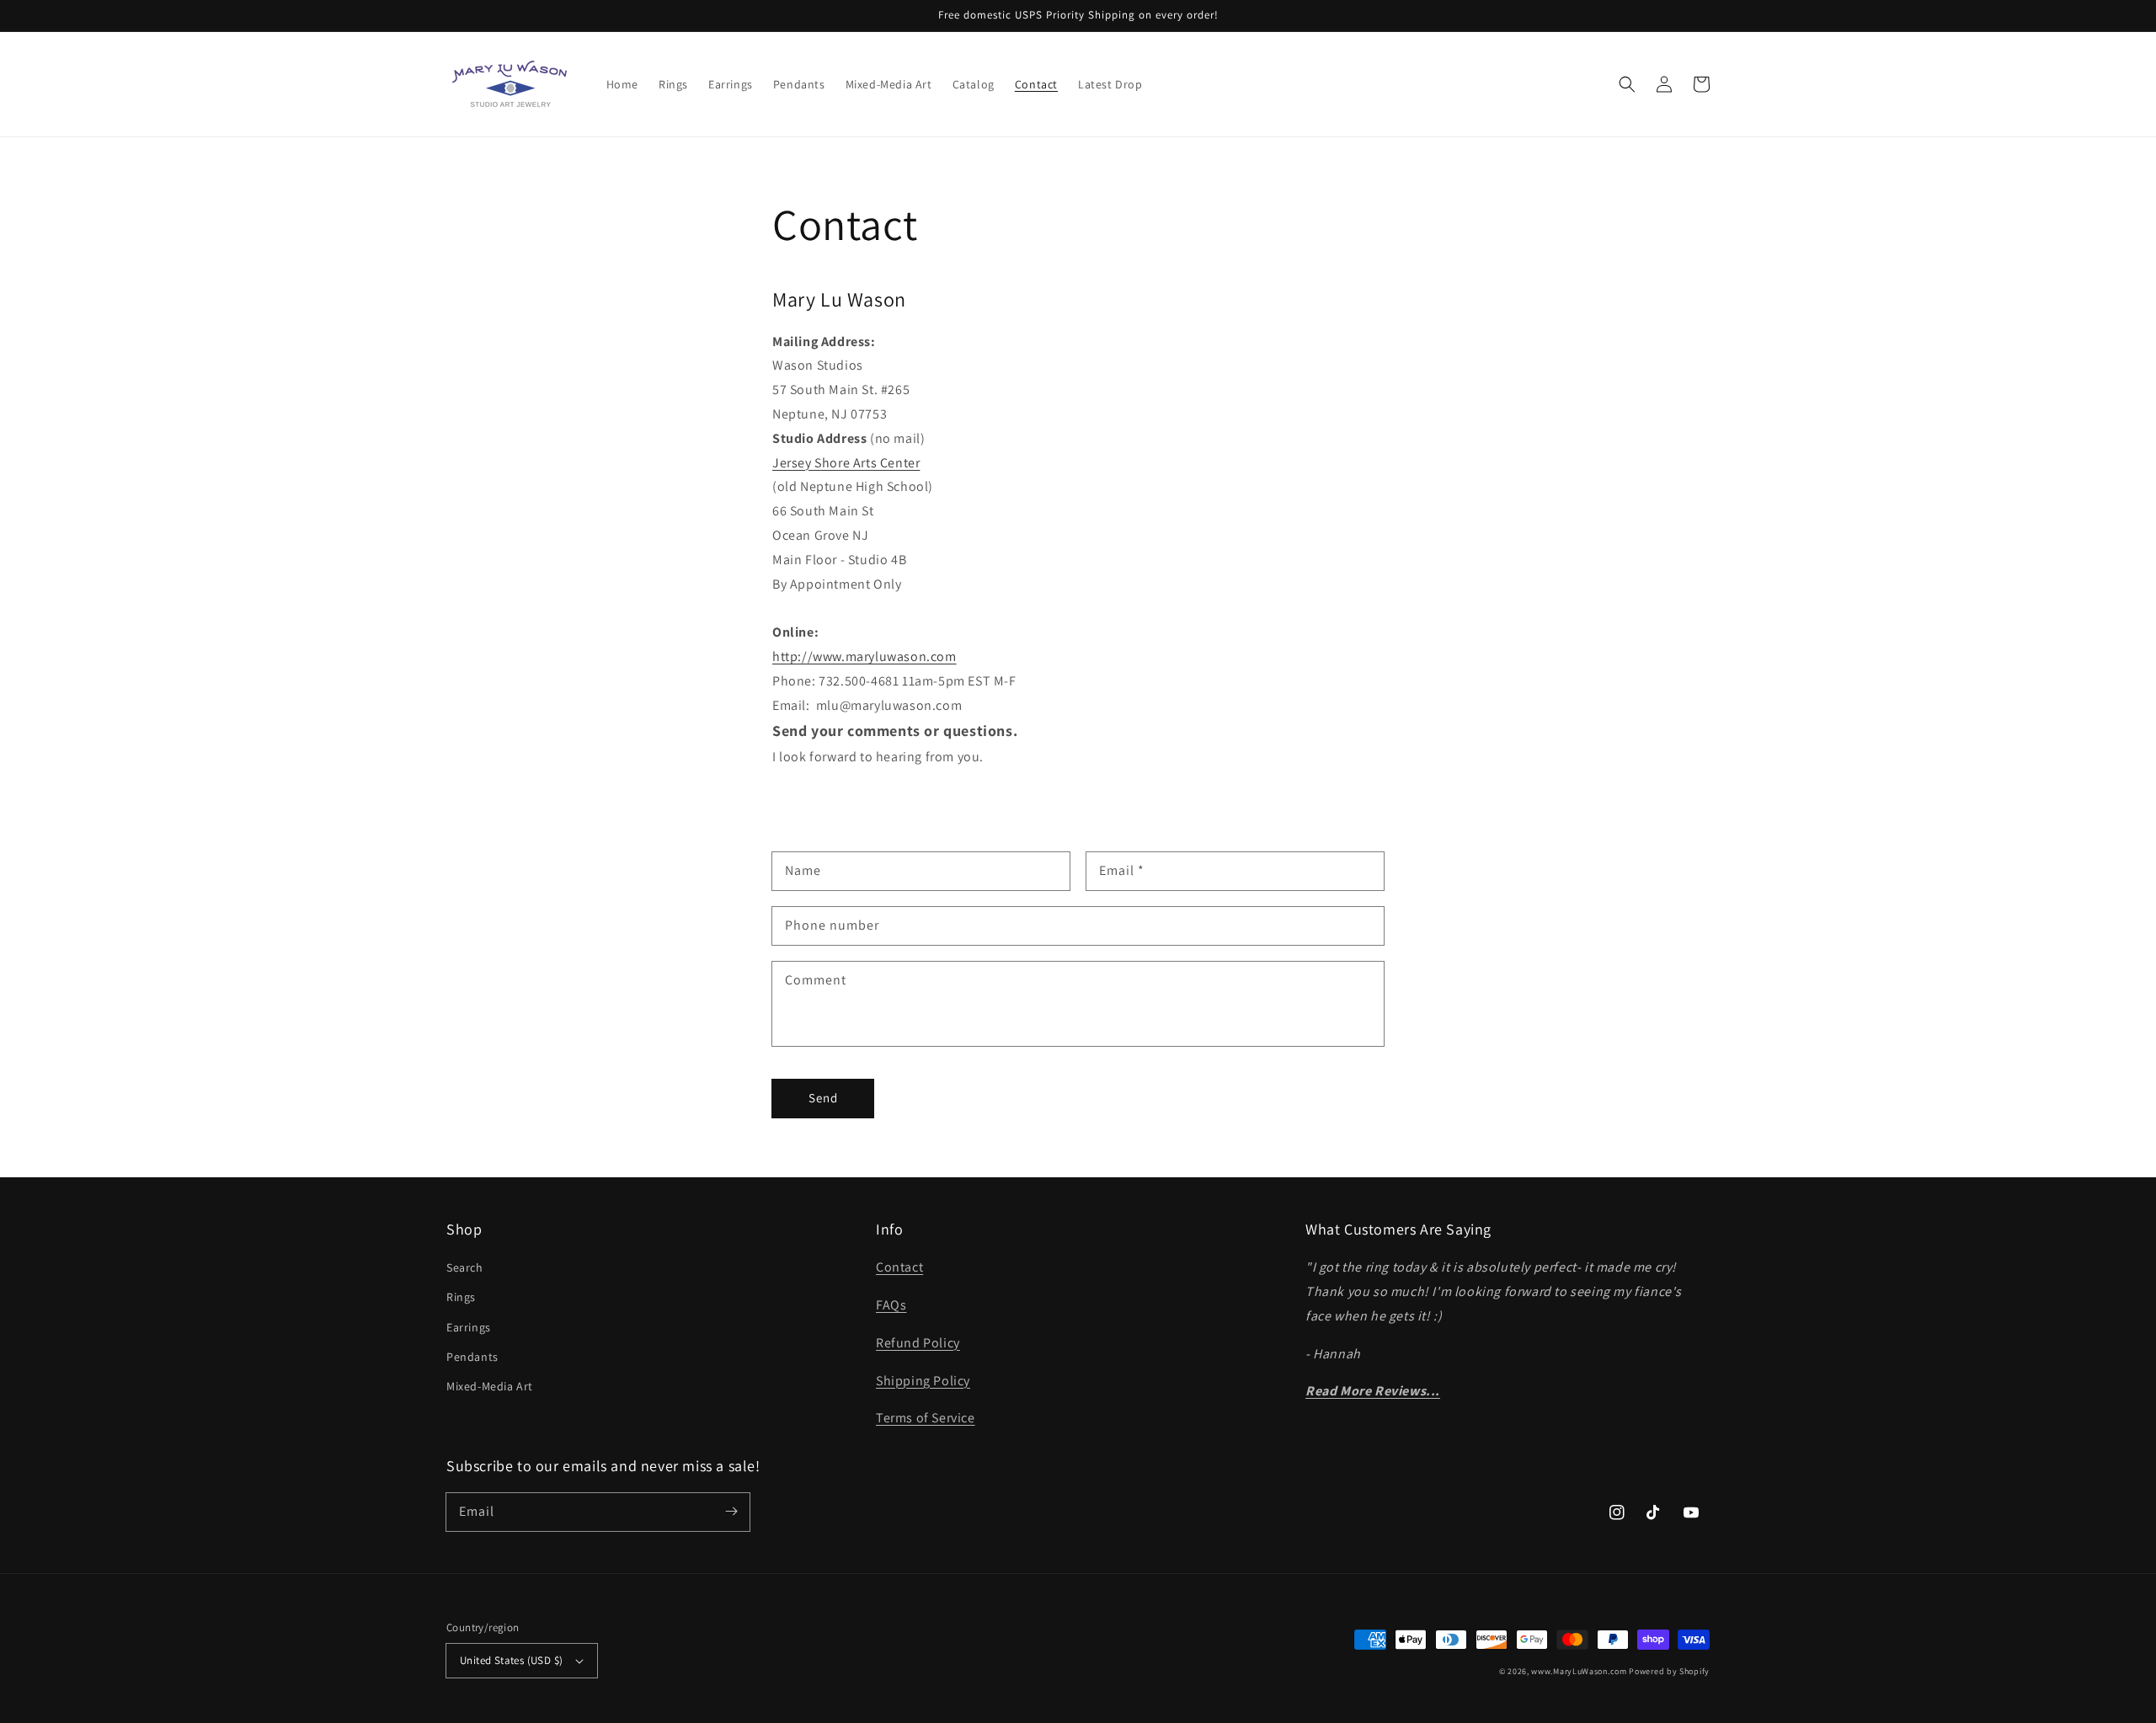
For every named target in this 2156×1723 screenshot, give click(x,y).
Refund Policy (918, 1343)
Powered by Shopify (1669, 1671)
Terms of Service (926, 1418)
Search (465, 1267)
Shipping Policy (923, 1381)
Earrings (469, 1327)
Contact (899, 1267)
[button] (1627, 84)
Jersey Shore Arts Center (846, 463)
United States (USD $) (511, 1660)
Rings (461, 1297)
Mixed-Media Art (490, 1386)
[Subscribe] (731, 1512)
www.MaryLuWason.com (1579, 1671)
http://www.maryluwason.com (865, 656)
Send (823, 1098)
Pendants (472, 1357)
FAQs (891, 1305)
